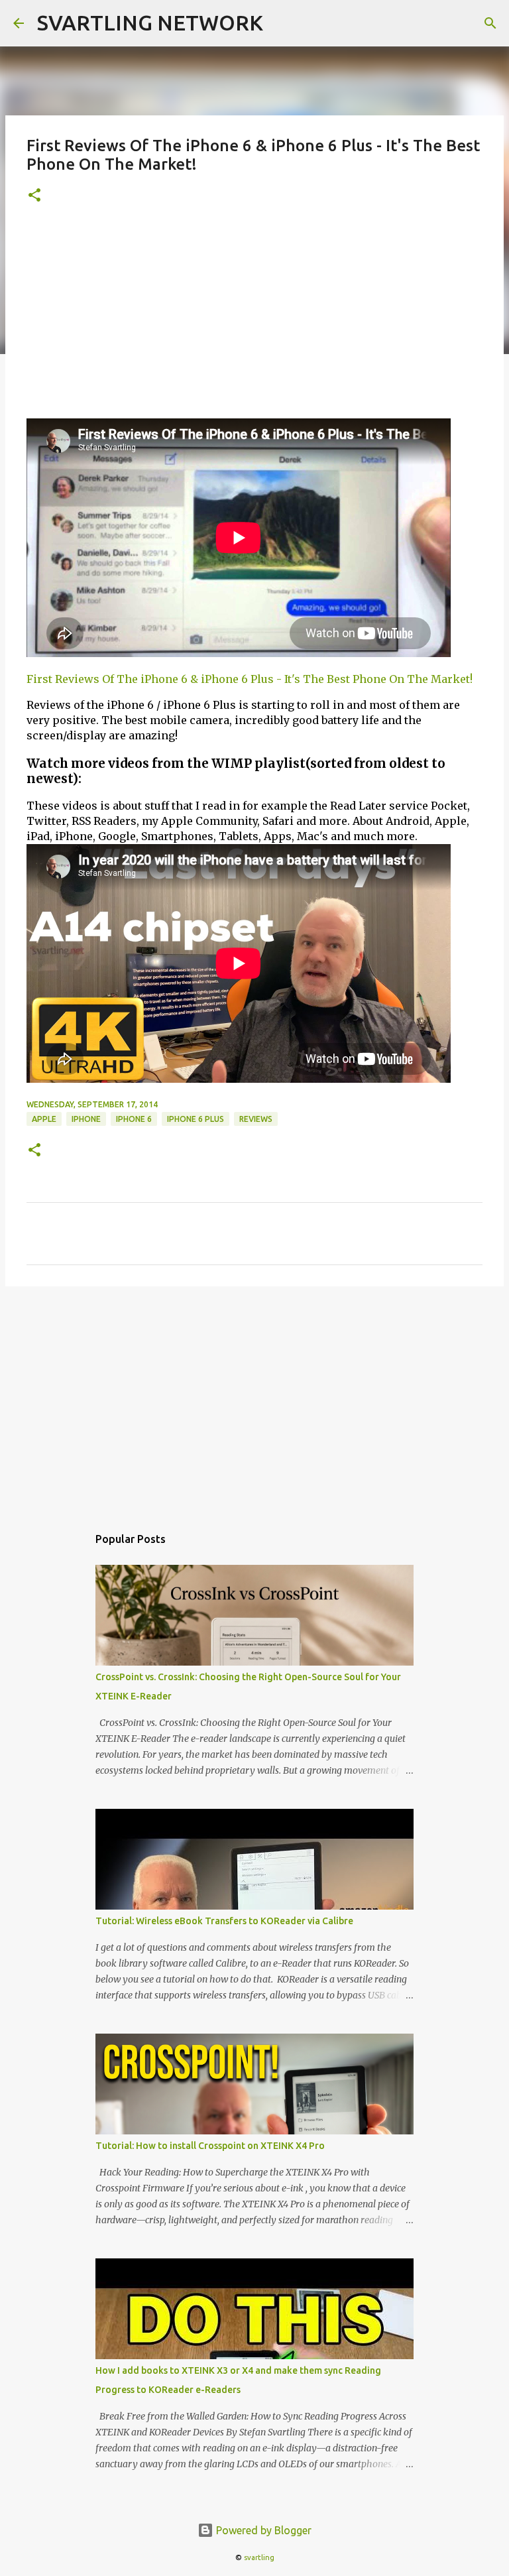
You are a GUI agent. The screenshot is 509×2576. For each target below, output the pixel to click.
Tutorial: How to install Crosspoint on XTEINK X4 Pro (210, 2146)
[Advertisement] (254, 319)
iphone (86, 1119)
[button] (34, 196)
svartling (259, 2557)
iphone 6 (134, 1119)
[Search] (490, 23)
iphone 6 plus (196, 1119)
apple (44, 1119)
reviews (256, 1119)
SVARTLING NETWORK (150, 23)
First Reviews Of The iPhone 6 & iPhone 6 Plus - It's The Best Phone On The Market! (250, 679)
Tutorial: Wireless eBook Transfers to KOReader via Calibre (224, 1921)
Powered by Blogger (262, 2530)
